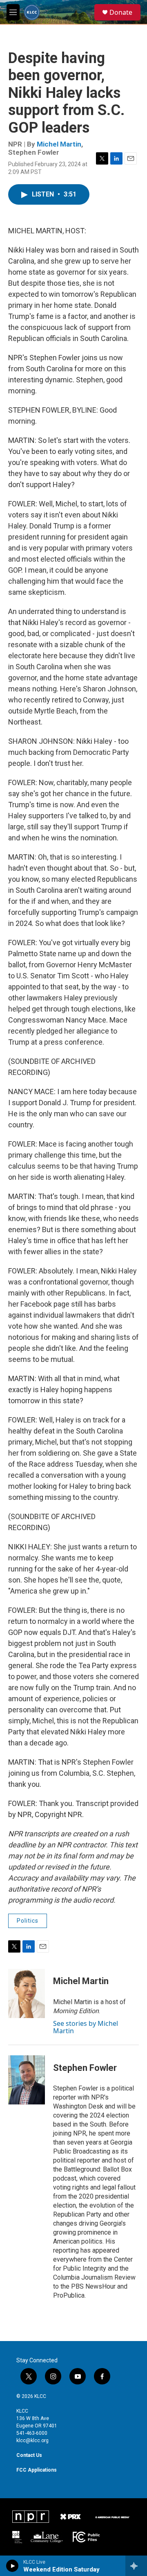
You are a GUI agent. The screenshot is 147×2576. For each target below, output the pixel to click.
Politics (28, 1921)
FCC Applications (37, 2470)
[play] (12, 2566)
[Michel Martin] (27, 1994)
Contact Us (29, 2455)
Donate (121, 12)
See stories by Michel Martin (86, 2027)
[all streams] (136, 2566)
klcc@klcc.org (32, 2441)
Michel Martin (59, 144)
